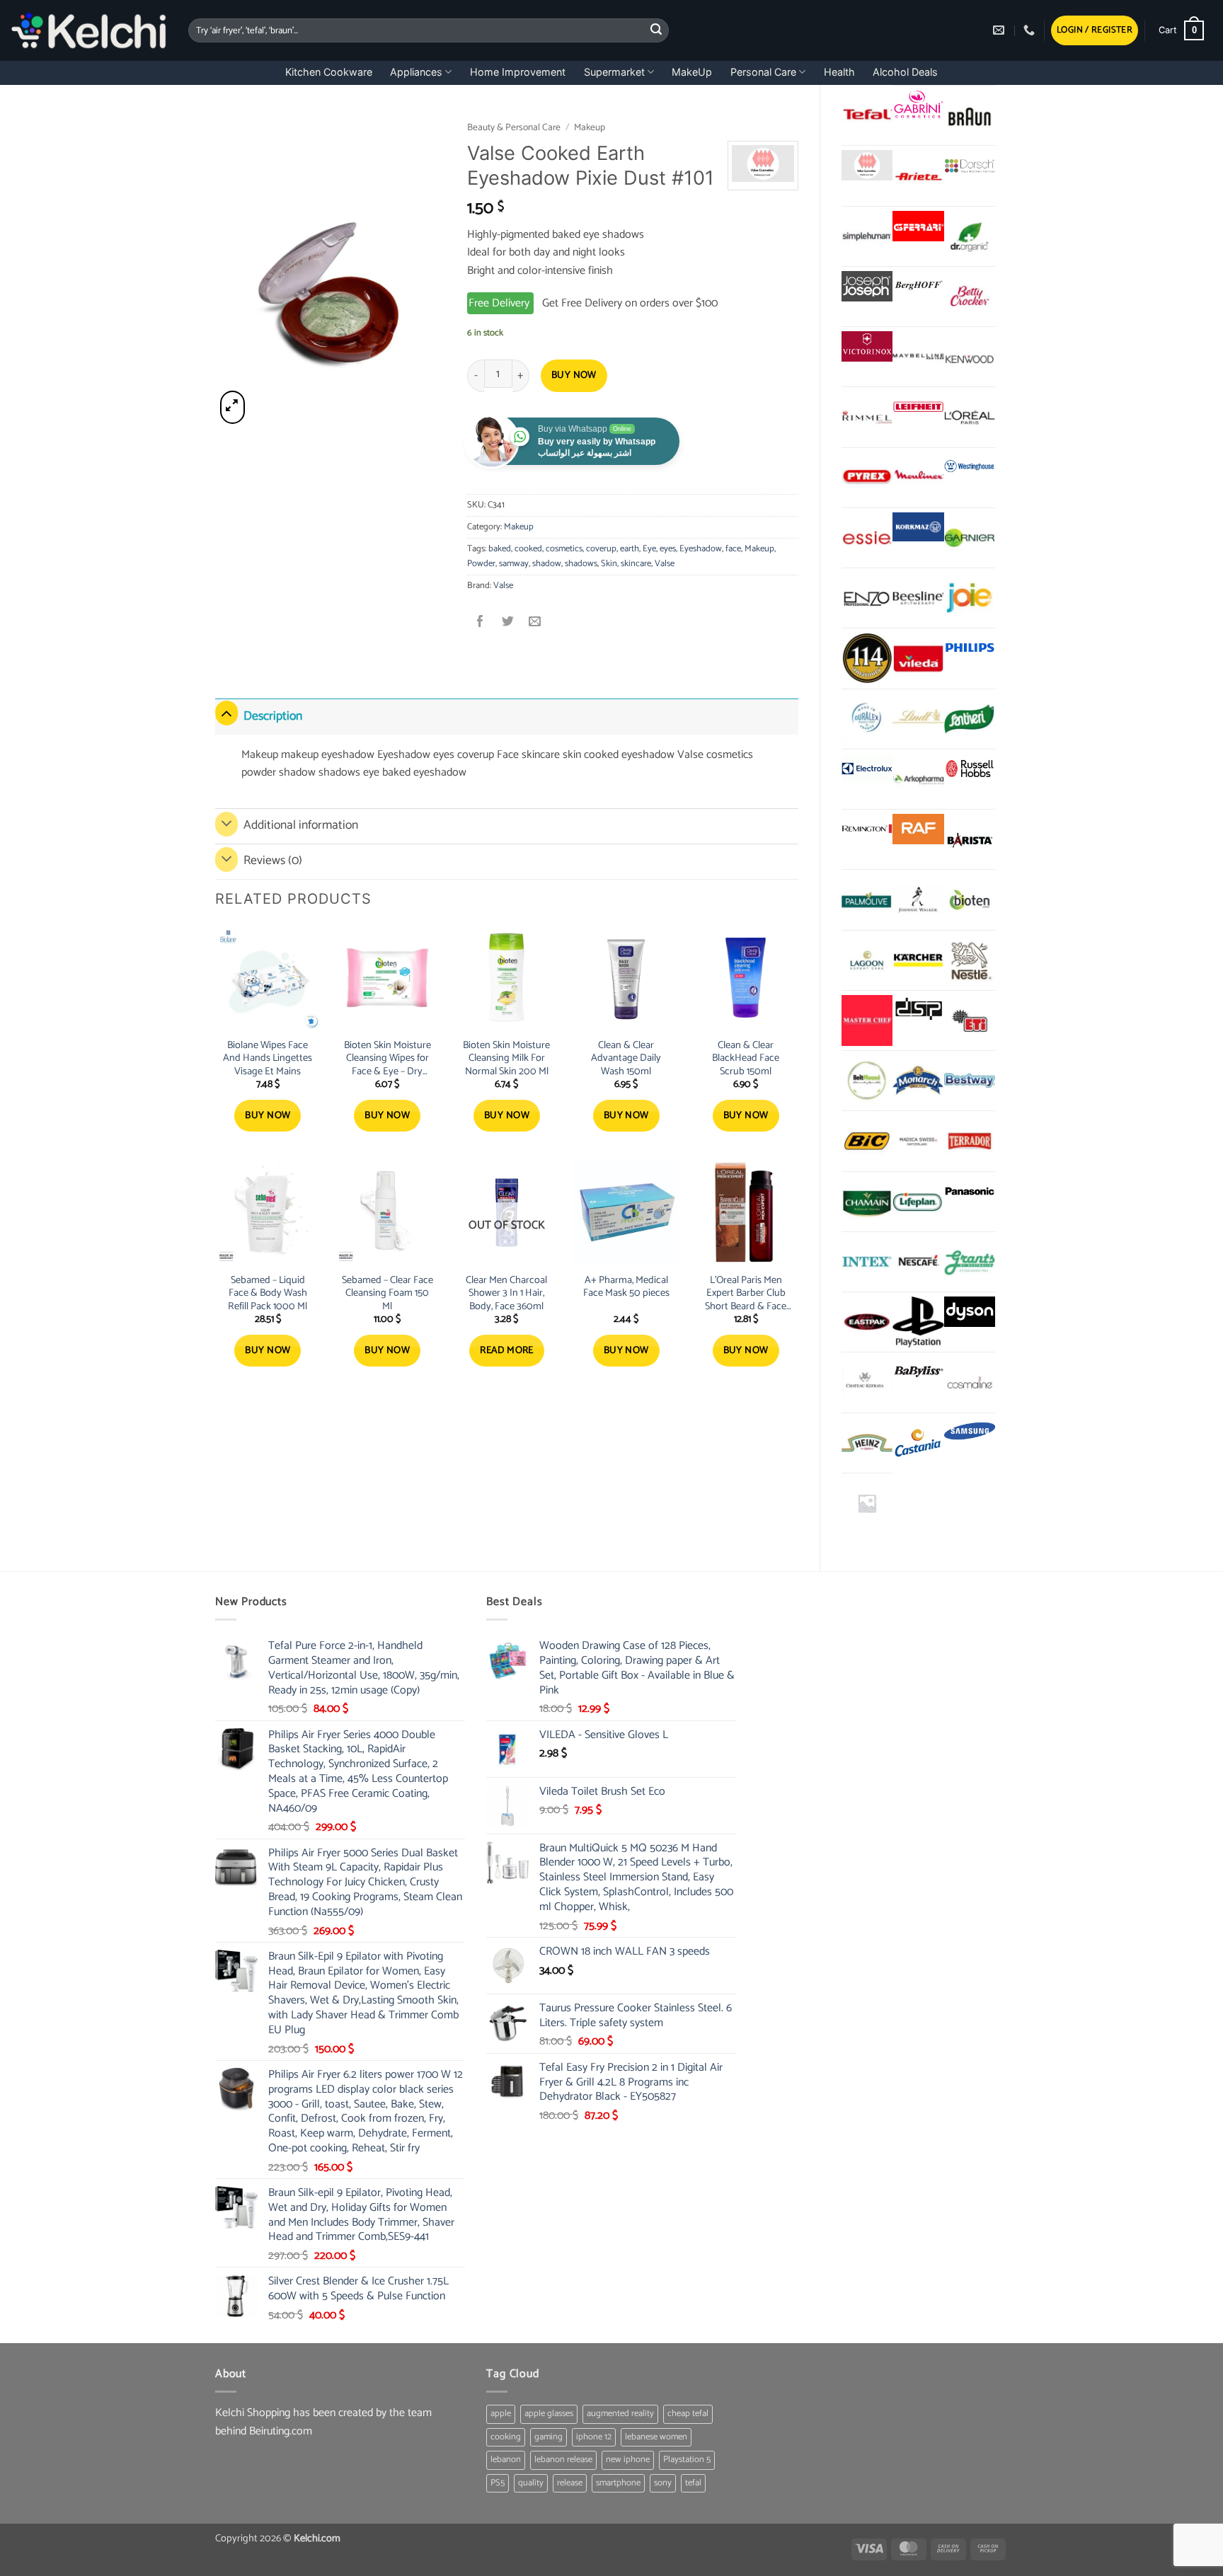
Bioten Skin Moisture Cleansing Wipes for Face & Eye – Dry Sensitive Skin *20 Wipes (387, 1059)
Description (273, 717)
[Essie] (867, 538)
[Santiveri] (970, 719)
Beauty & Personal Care (514, 127)
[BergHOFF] (918, 286)
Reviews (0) (273, 861)
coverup (601, 549)
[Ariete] (918, 176)
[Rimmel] (867, 417)
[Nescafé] (918, 1262)
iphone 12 (594, 2437)
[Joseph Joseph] (867, 286)
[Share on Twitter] (508, 623)
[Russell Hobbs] (970, 769)
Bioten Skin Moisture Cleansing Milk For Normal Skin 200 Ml (506, 1059)
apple (501, 2414)
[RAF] (918, 829)
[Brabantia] (867, 1503)
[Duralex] (867, 719)
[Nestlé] (970, 960)
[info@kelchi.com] (1000, 30)
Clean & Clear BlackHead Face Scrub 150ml (746, 1059)
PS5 (498, 2483)
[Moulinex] (918, 478)
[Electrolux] (867, 769)
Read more (507, 1351)
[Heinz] (867, 1443)
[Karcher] (918, 960)
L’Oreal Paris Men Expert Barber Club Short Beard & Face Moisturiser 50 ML (746, 1294)
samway (514, 564)
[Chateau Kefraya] (867, 1382)
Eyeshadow (701, 549)
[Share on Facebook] (481, 623)
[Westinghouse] (970, 467)
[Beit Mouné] (867, 1081)
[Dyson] (970, 1312)
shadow (547, 564)
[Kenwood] (970, 357)
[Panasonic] (970, 1191)
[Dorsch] (970, 165)
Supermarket (614, 72)
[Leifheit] (918, 407)
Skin (609, 564)
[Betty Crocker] (970, 297)
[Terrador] (970, 1141)
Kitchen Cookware (329, 72)
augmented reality (620, 2414)
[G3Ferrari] (918, 226)
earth (630, 549)
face (733, 549)
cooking (506, 2437)
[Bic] (867, 1141)
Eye (649, 549)
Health (839, 72)
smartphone (618, 2483)
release (570, 2483)
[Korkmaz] (918, 527)
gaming (549, 2437)
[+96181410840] (1031, 30)
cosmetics (564, 549)
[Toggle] (226, 713)
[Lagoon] (867, 960)
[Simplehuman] (867, 236)
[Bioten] (970, 899)
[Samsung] (970, 1433)
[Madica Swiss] (918, 1141)
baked (500, 549)
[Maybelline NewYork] (918, 357)
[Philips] (970, 648)
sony (663, 2483)
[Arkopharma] (918, 779)
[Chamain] (867, 1202)
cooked (528, 549)
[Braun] (970, 115)
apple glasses (549, 2414)
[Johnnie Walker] (918, 899)
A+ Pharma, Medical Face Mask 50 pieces (626, 1287)
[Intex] (867, 1262)
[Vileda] (918, 658)
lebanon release (563, 2460)
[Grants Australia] (970, 1262)
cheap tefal (688, 2414)
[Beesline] (918, 598)
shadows (581, 564)
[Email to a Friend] (535, 623)
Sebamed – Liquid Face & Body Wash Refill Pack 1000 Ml (268, 1294)
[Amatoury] (867, 658)
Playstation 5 (687, 2460)
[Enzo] (867, 598)
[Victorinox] (867, 346)
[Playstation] (918, 1322)
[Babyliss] (918, 1372)
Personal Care (763, 72)
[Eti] (970, 1020)
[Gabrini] (918, 105)
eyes (668, 549)
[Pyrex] (867, 478)
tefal (693, 2483)
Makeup (590, 127)
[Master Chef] (867, 1020)
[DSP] (918, 1010)
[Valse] (867, 165)
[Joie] (970, 598)
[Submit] (656, 30)
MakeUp (692, 72)
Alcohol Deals (905, 72)
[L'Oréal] (970, 417)
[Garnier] (970, 538)
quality (531, 2483)
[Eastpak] (867, 1322)
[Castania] (918, 1443)
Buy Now (574, 375)
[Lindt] (918, 719)
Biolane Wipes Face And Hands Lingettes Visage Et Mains (268, 1059)
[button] (1095, 31)
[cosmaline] (970, 1382)
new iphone (628, 2460)
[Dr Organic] (970, 236)
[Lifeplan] (918, 1202)
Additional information (301, 826)
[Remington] (867, 829)
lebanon (506, 2460)
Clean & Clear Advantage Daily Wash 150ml (626, 1059)
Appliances (416, 72)
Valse (665, 564)
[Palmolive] (867, 899)
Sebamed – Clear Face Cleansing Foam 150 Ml (387, 1294)
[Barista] (970, 839)
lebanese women (656, 2437)
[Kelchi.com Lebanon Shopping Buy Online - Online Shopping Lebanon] (89, 30)
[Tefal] (867, 115)
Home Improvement (518, 72)
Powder (481, 564)
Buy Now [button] (268, 1116)
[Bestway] (970, 1081)
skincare (636, 564)
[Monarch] (918, 1081)
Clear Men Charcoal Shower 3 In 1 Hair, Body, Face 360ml (506, 1294)
